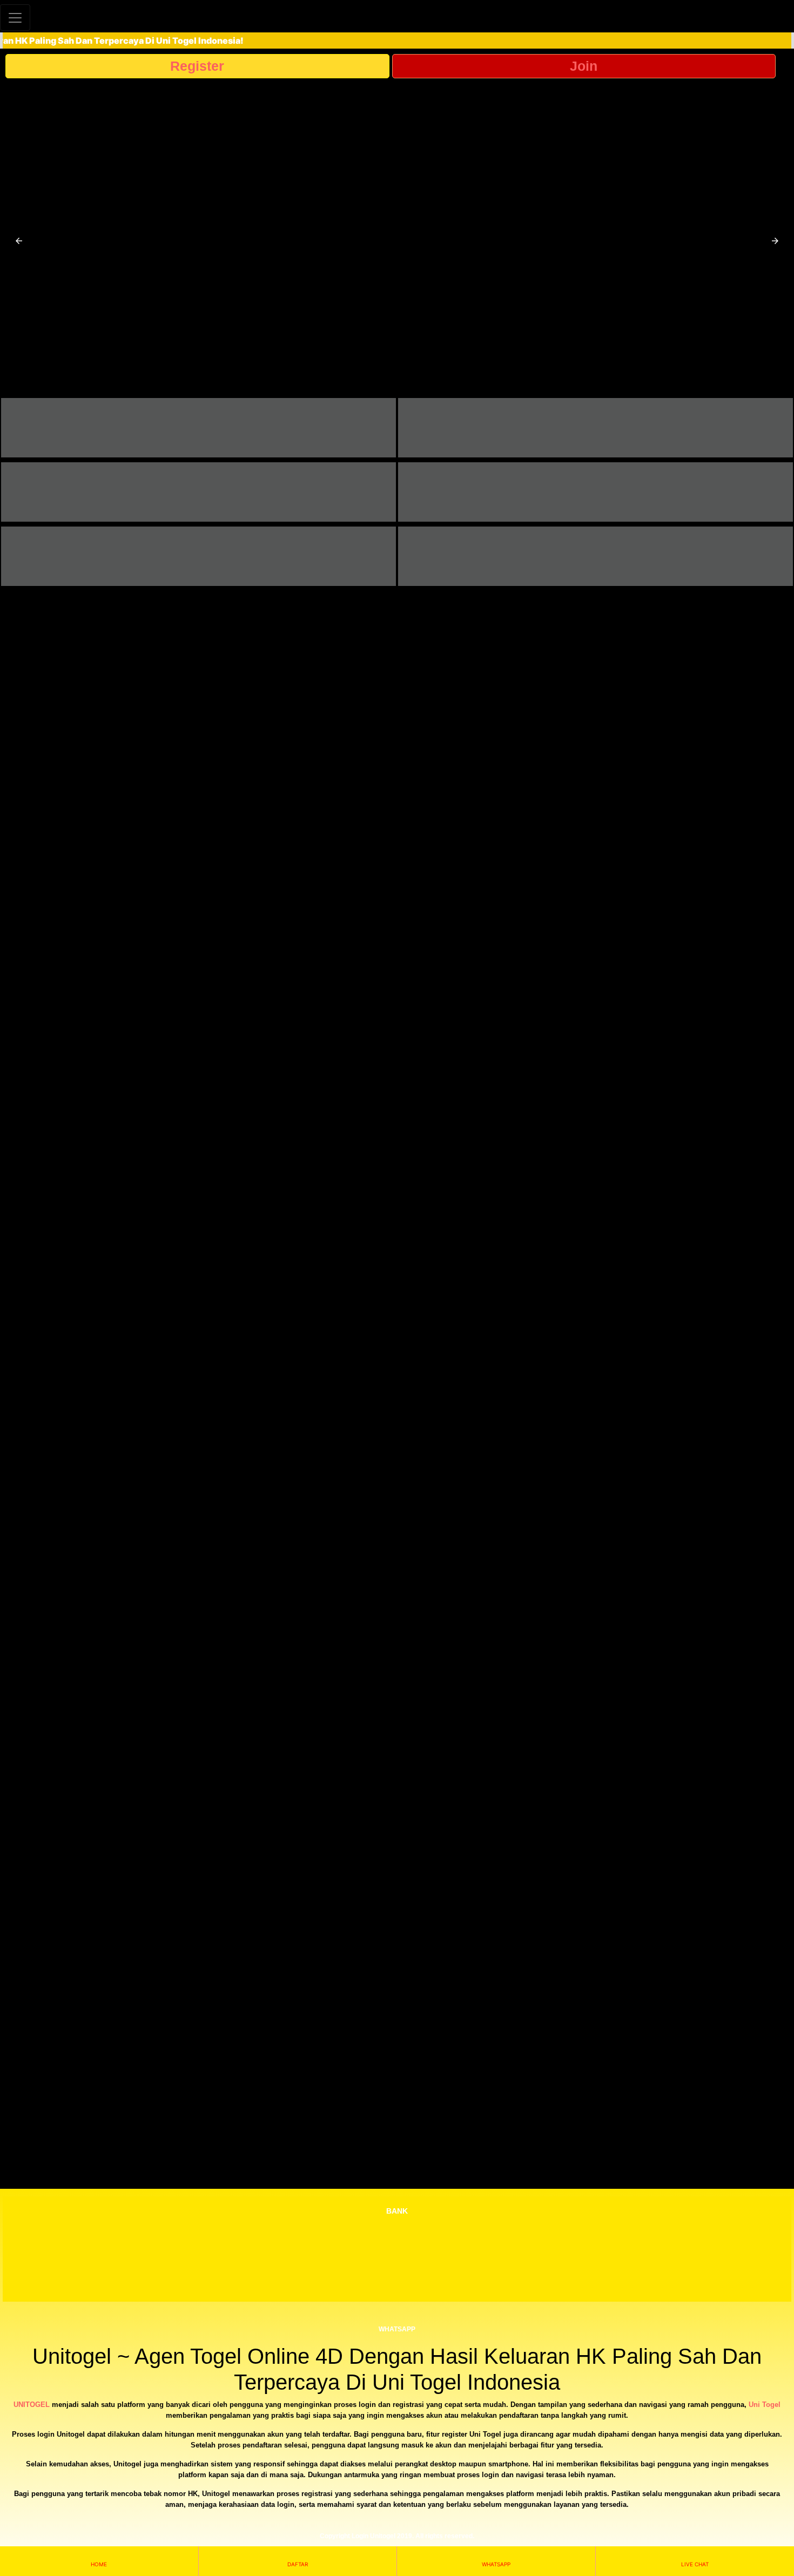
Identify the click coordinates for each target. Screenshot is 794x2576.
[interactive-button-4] (595, 492)
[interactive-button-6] (595, 556)
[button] (19, 241)
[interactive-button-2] (595, 428)
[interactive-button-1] (198, 428)
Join (584, 66)
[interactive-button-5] (198, 556)
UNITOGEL (32, 2405)
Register (197, 66)
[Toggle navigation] (15, 18)
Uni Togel (765, 2405)
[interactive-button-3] (198, 492)
